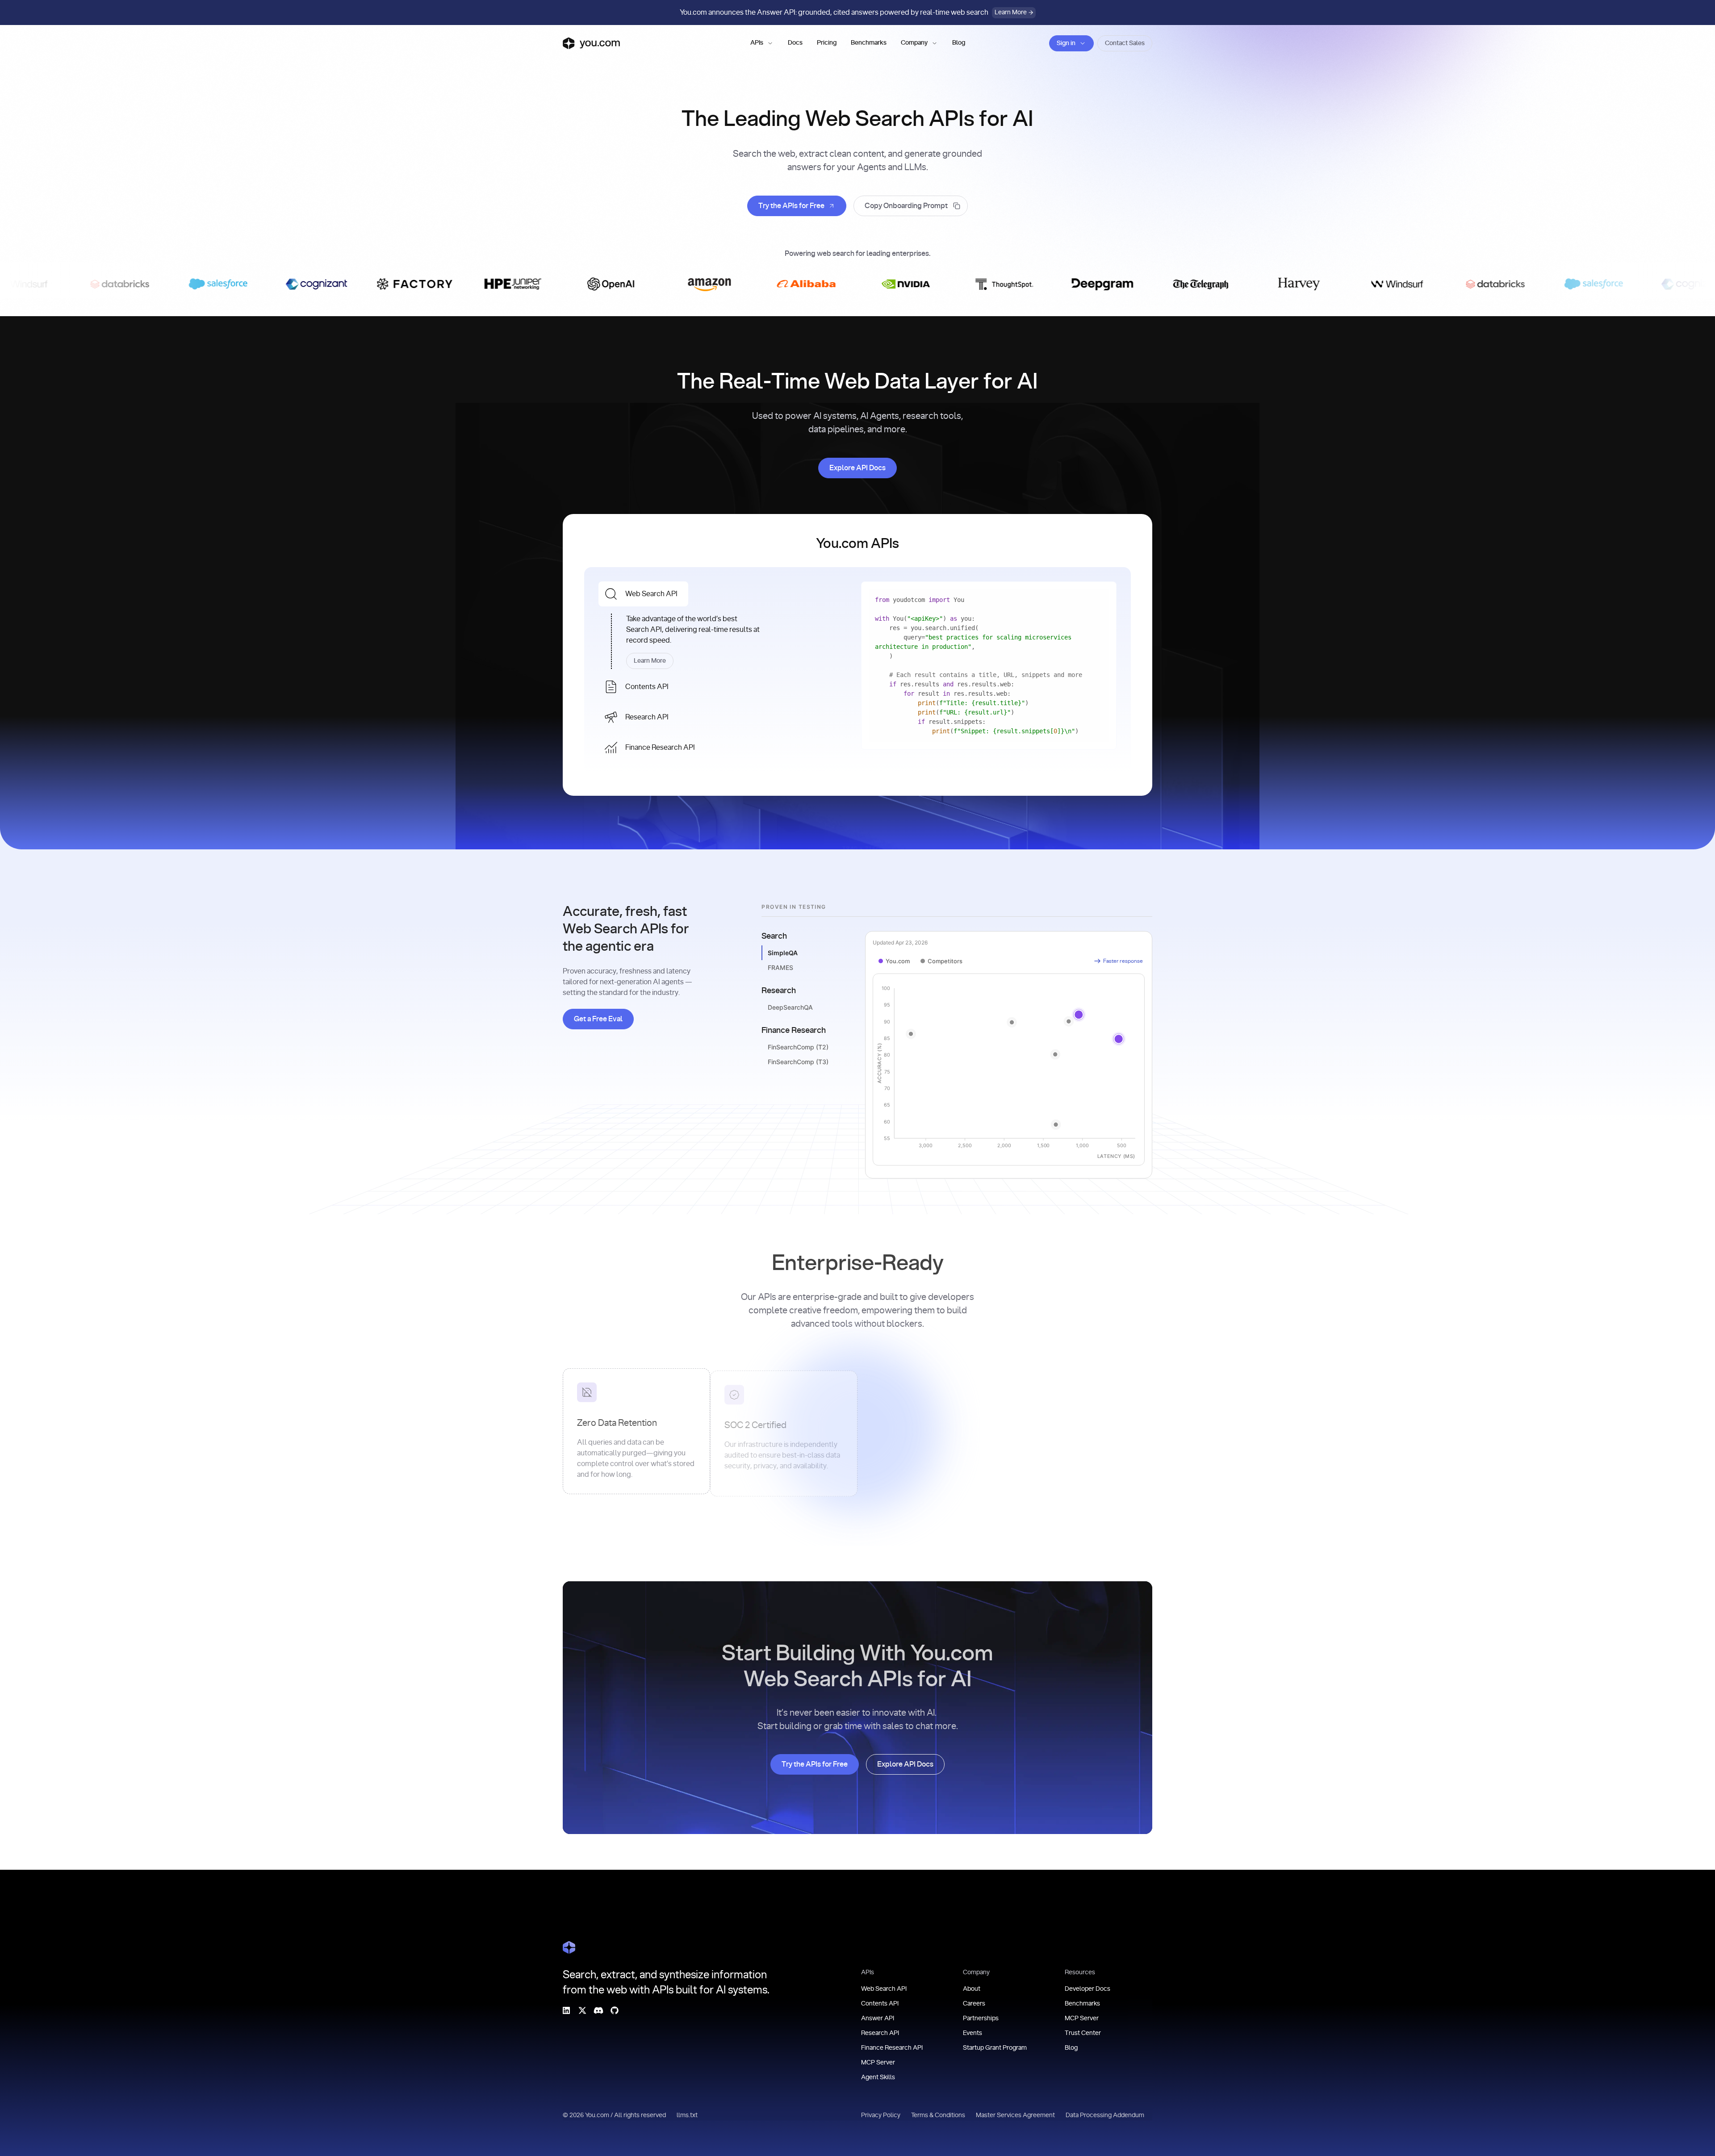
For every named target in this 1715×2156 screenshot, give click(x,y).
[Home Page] (569, 1947)
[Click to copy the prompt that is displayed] (911, 206)
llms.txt (687, 2115)
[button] (762, 43)
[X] (582, 2010)
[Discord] (598, 2010)
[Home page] (591, 43)
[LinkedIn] (566, 2010)
